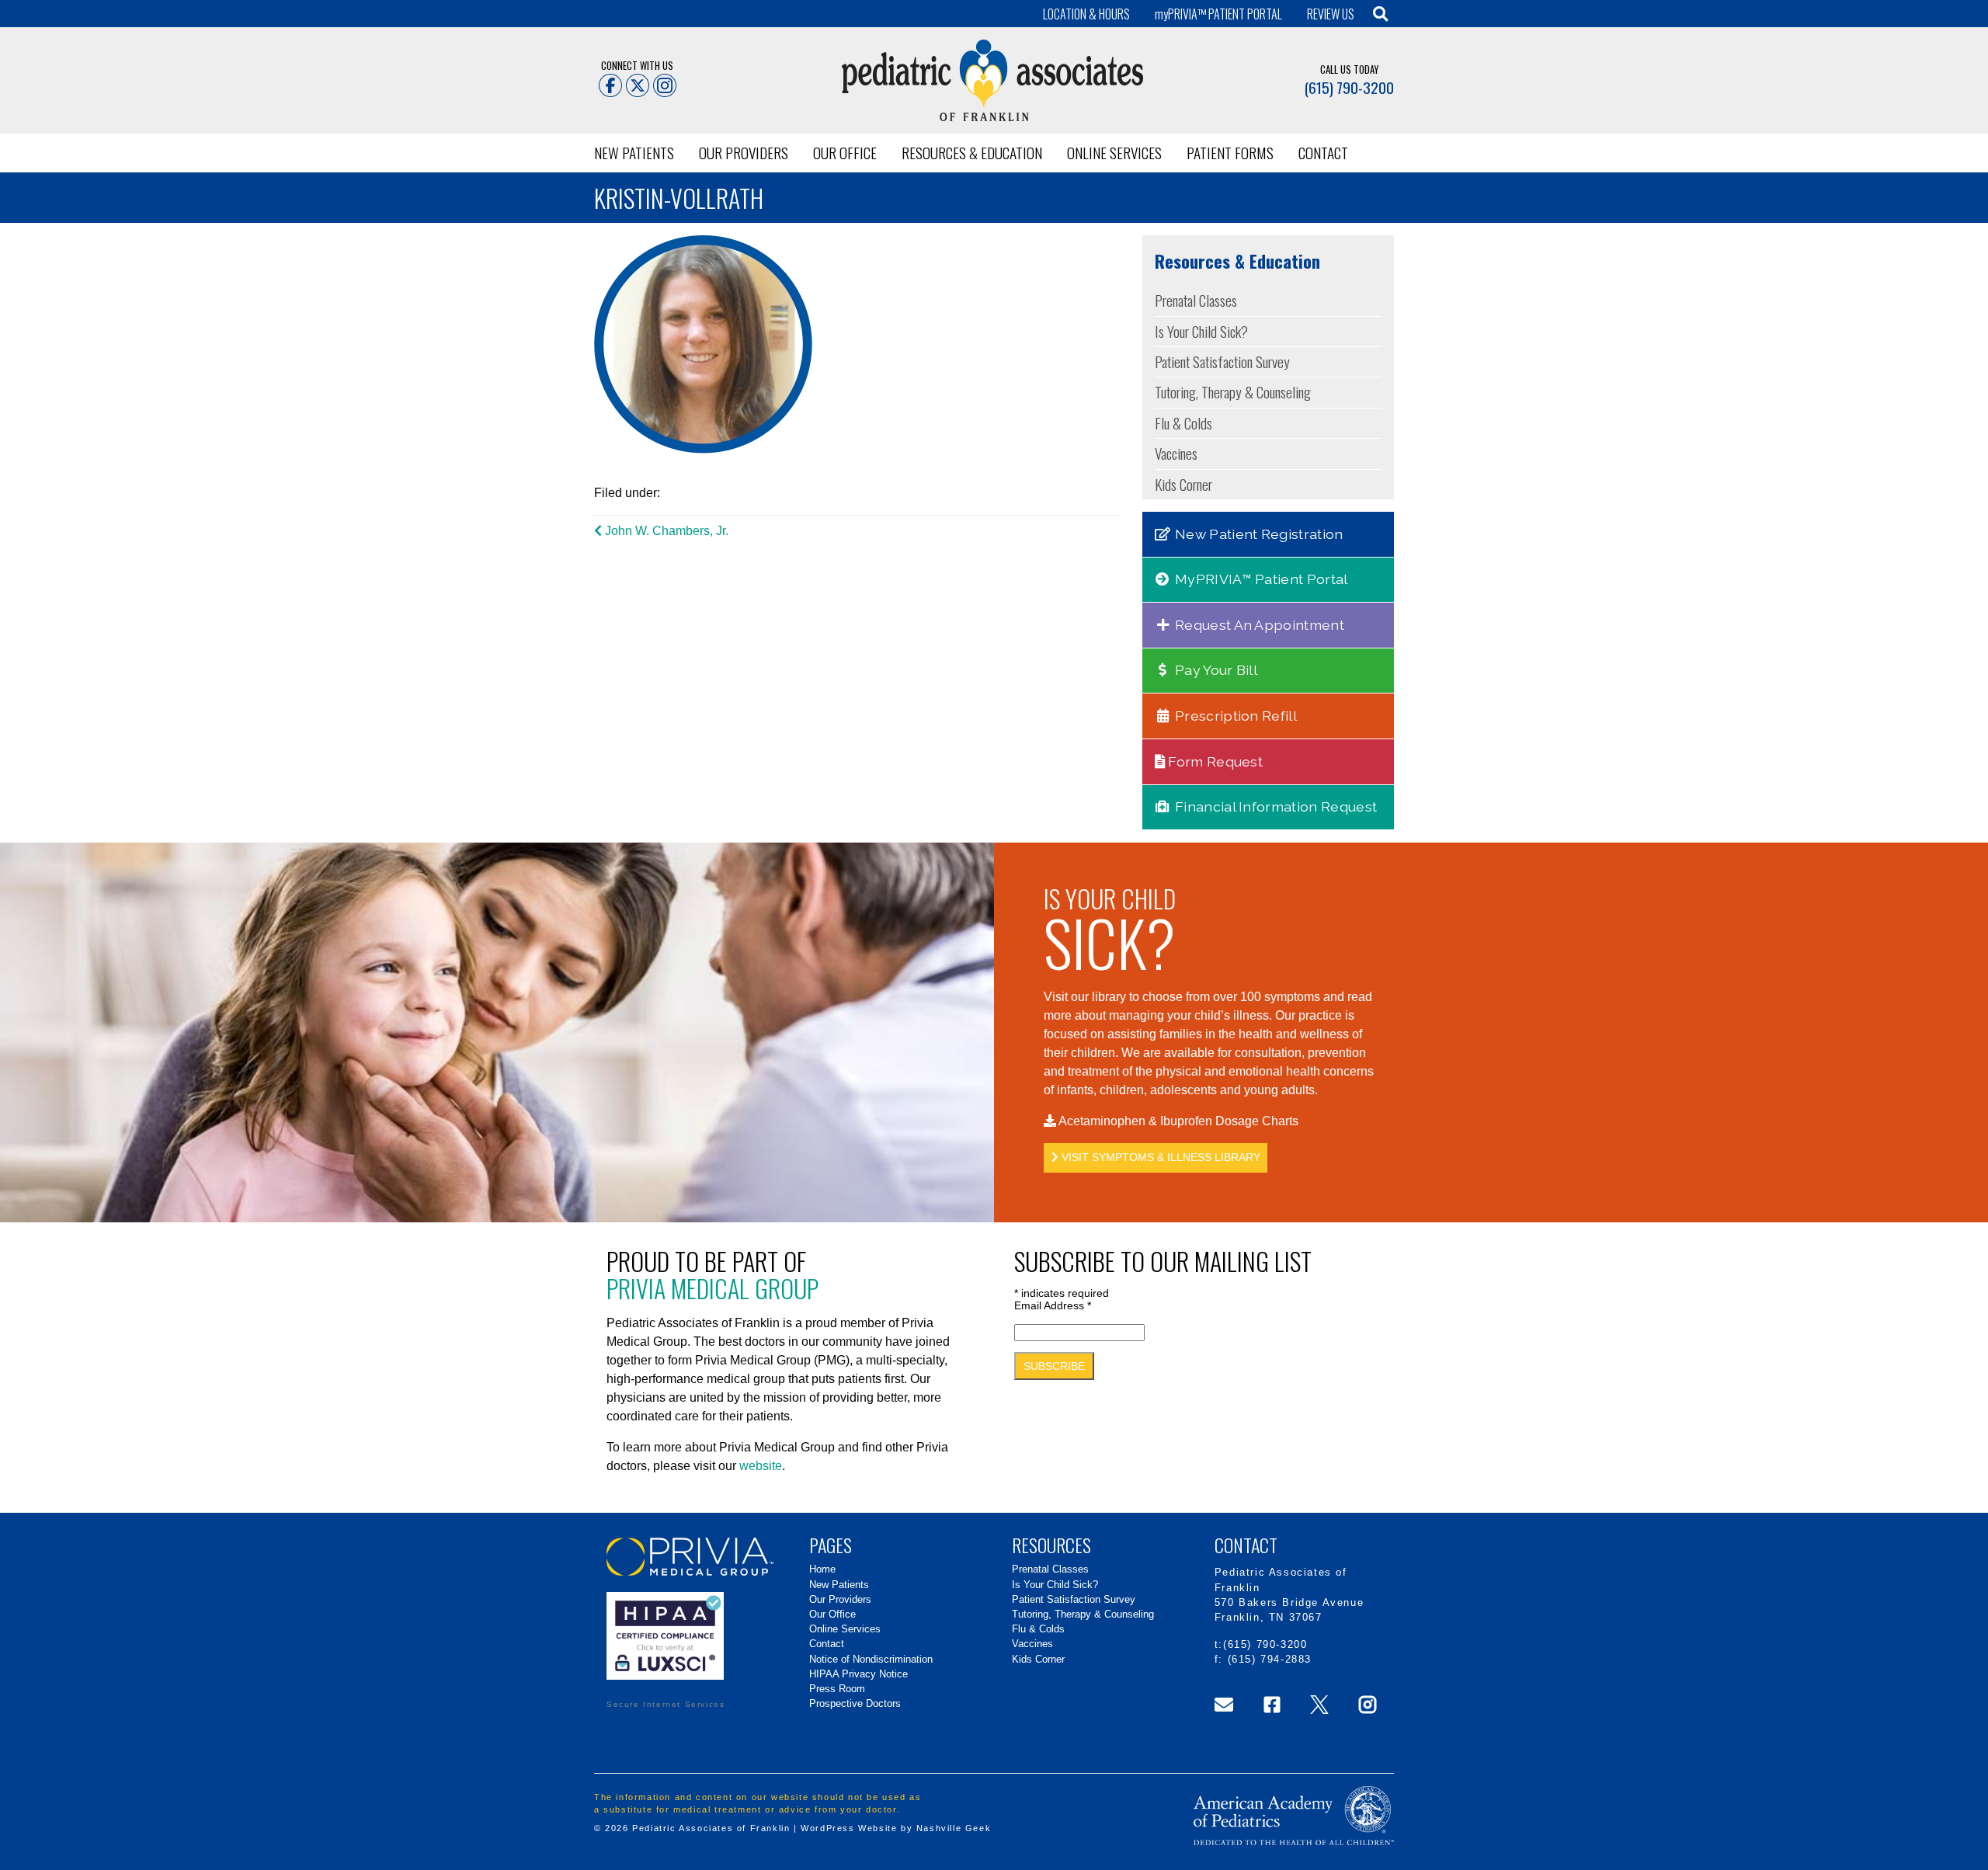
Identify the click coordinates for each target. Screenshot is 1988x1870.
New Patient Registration (1258, 534)
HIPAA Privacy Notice (858, 1674)
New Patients (634, 153)
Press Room (837, 1689)
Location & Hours (1086, 14)
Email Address (1053, 1305)
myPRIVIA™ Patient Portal (1260, 579)
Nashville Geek (954, 1828)
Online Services (1114, 153)
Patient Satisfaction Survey (1222, 361)
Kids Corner (1183, 484)
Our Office (845, 153)
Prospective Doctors (855, 1703)
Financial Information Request (1275, 806)
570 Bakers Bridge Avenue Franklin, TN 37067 (1289, 1610)
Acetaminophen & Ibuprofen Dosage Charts (1177, 1121)
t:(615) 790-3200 (1261, 1644)
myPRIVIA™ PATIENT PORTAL (1218, 14)
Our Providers (744, 153)
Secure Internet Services (666, 1704)
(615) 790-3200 (1349, 87)
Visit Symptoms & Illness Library (1159, 1157)
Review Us (1331, 14)
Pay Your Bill (1215, 670)
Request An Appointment (1258, 625)
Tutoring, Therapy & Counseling (1233, 392)
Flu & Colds (1183, 423)
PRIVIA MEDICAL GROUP (712, 1288)
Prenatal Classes (1196, 300)
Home (822, 1569)
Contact (1323, 153)
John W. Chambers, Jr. (665, 531)
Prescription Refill (1234, 716)
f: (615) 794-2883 (1263, 1659)
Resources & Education (972, 153)
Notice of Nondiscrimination (871, 1659)
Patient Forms (1230, 153)
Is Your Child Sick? (1201, 331)
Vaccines (1176, 453)
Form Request (1214, 761)
